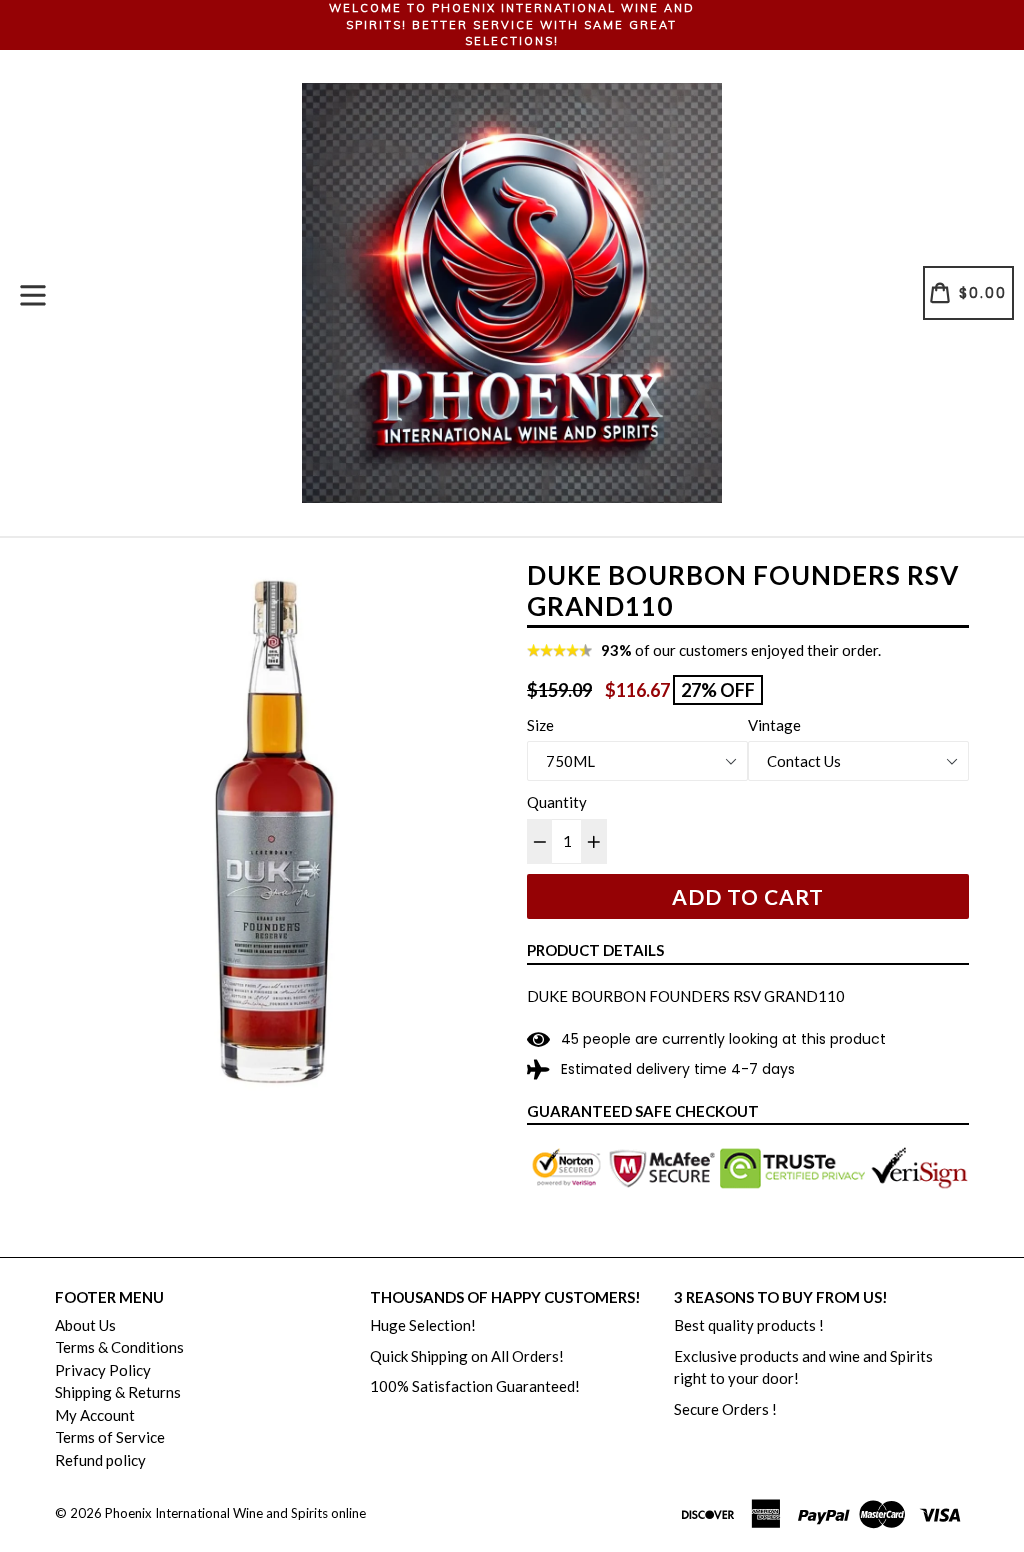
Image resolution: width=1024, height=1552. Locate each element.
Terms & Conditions (119, 1347)
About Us (85, 1325)
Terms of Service (110, 1437)
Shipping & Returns (118, 1392)
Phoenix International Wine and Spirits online (235, 1513)
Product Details (595, 950)
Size (540, 725)
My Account (95, 1415)
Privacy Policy (103, 1370)
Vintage (774, 725)
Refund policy (100, 1460)
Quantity (557, 802)
